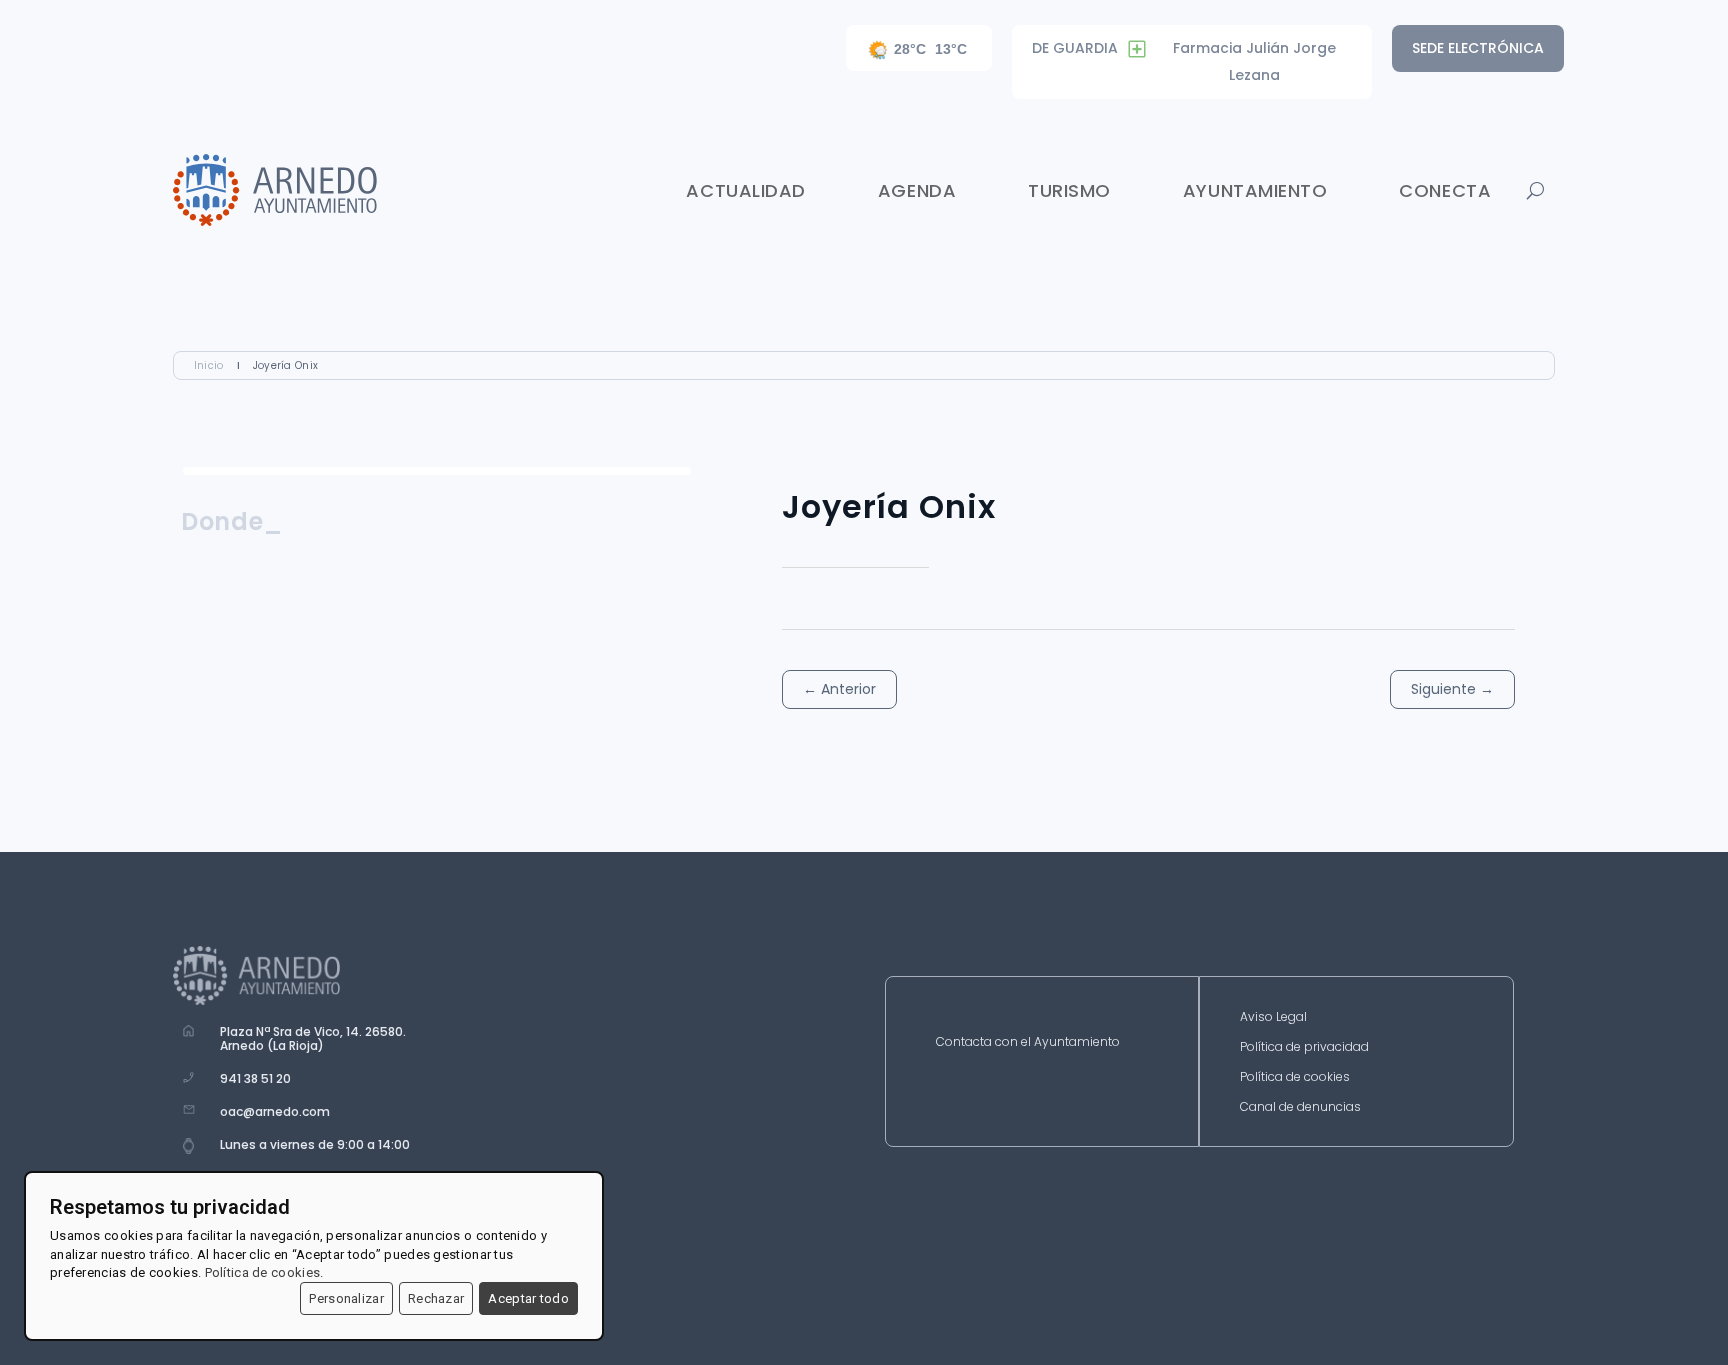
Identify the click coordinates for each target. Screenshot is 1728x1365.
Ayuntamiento (1255, 190)
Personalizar (346, 1298)
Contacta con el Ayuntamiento (1028, 1042)
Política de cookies (1295, 1077)
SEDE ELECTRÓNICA (1478, 48)
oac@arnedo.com (275, 1111)
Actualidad (745, 190)
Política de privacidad (1304, 1047)
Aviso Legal (1273, 1017)
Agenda (917, 190)
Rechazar (436, 1298)
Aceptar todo (528, 1298)
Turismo (1069, 190)
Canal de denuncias (1300, 1107)
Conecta (1445, 190)
